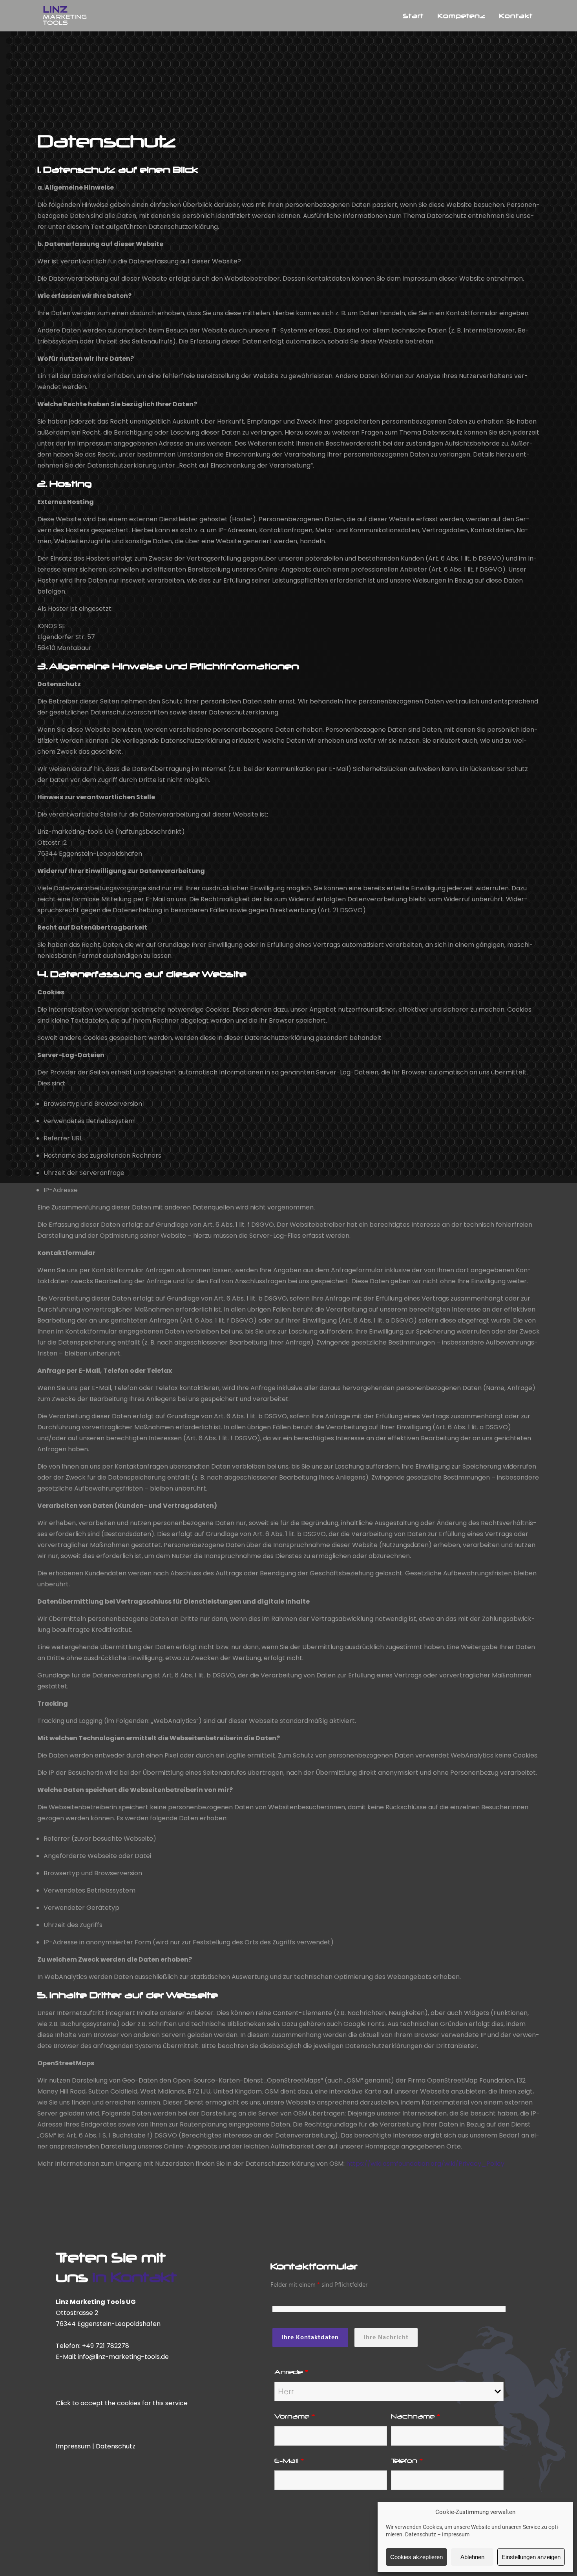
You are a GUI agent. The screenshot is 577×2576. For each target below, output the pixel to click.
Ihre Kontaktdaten (310, 2337)
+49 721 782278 (106, 2346)
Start (413, 16)
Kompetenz (461, 16)
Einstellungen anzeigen (531, 2557)
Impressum (456, 2534)
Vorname (295, 2416)
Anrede (291, 2372)
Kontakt (516, 16)
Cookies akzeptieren (416, 2557)
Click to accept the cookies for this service (122, 2403)
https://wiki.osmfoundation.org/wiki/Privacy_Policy (425, 2164)
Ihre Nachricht (386, 2337)
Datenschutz (421, 2534)
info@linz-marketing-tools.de (123, 2357)
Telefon (407, 2461)
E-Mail (289, 2461)
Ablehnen (472, 2557)
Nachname (416, 2416)
